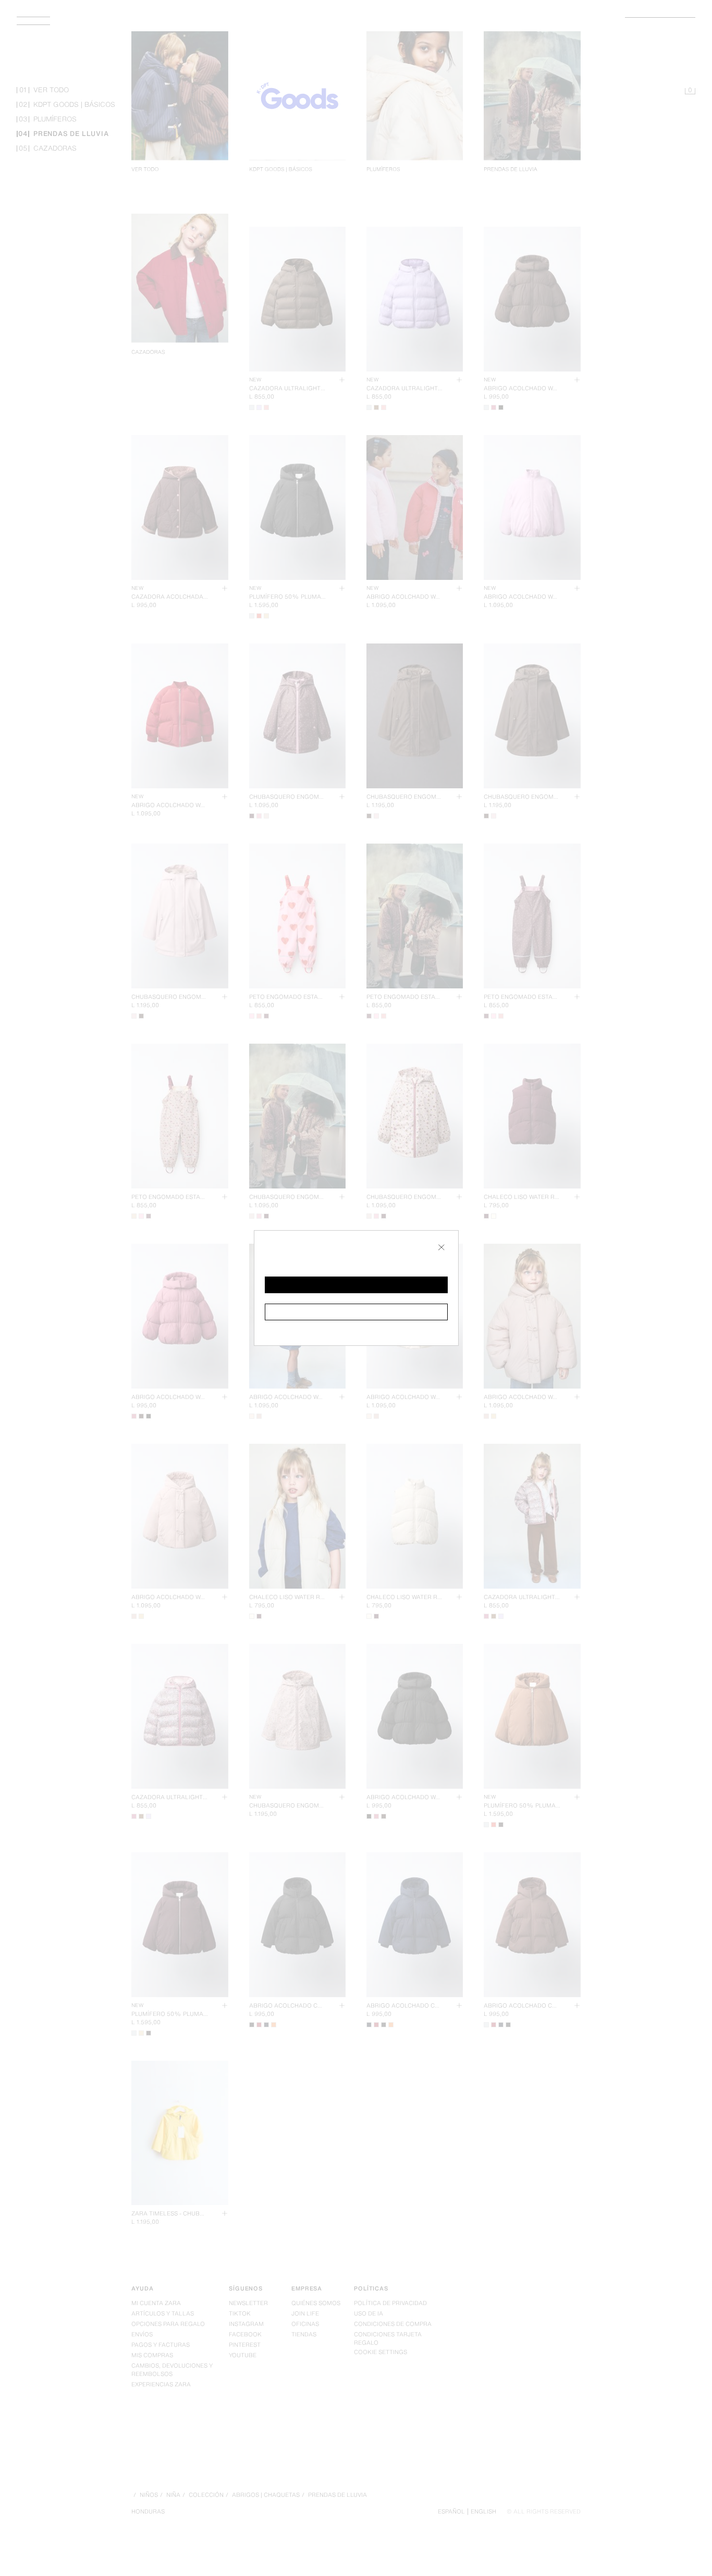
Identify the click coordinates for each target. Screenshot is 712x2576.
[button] (356, 1285)
